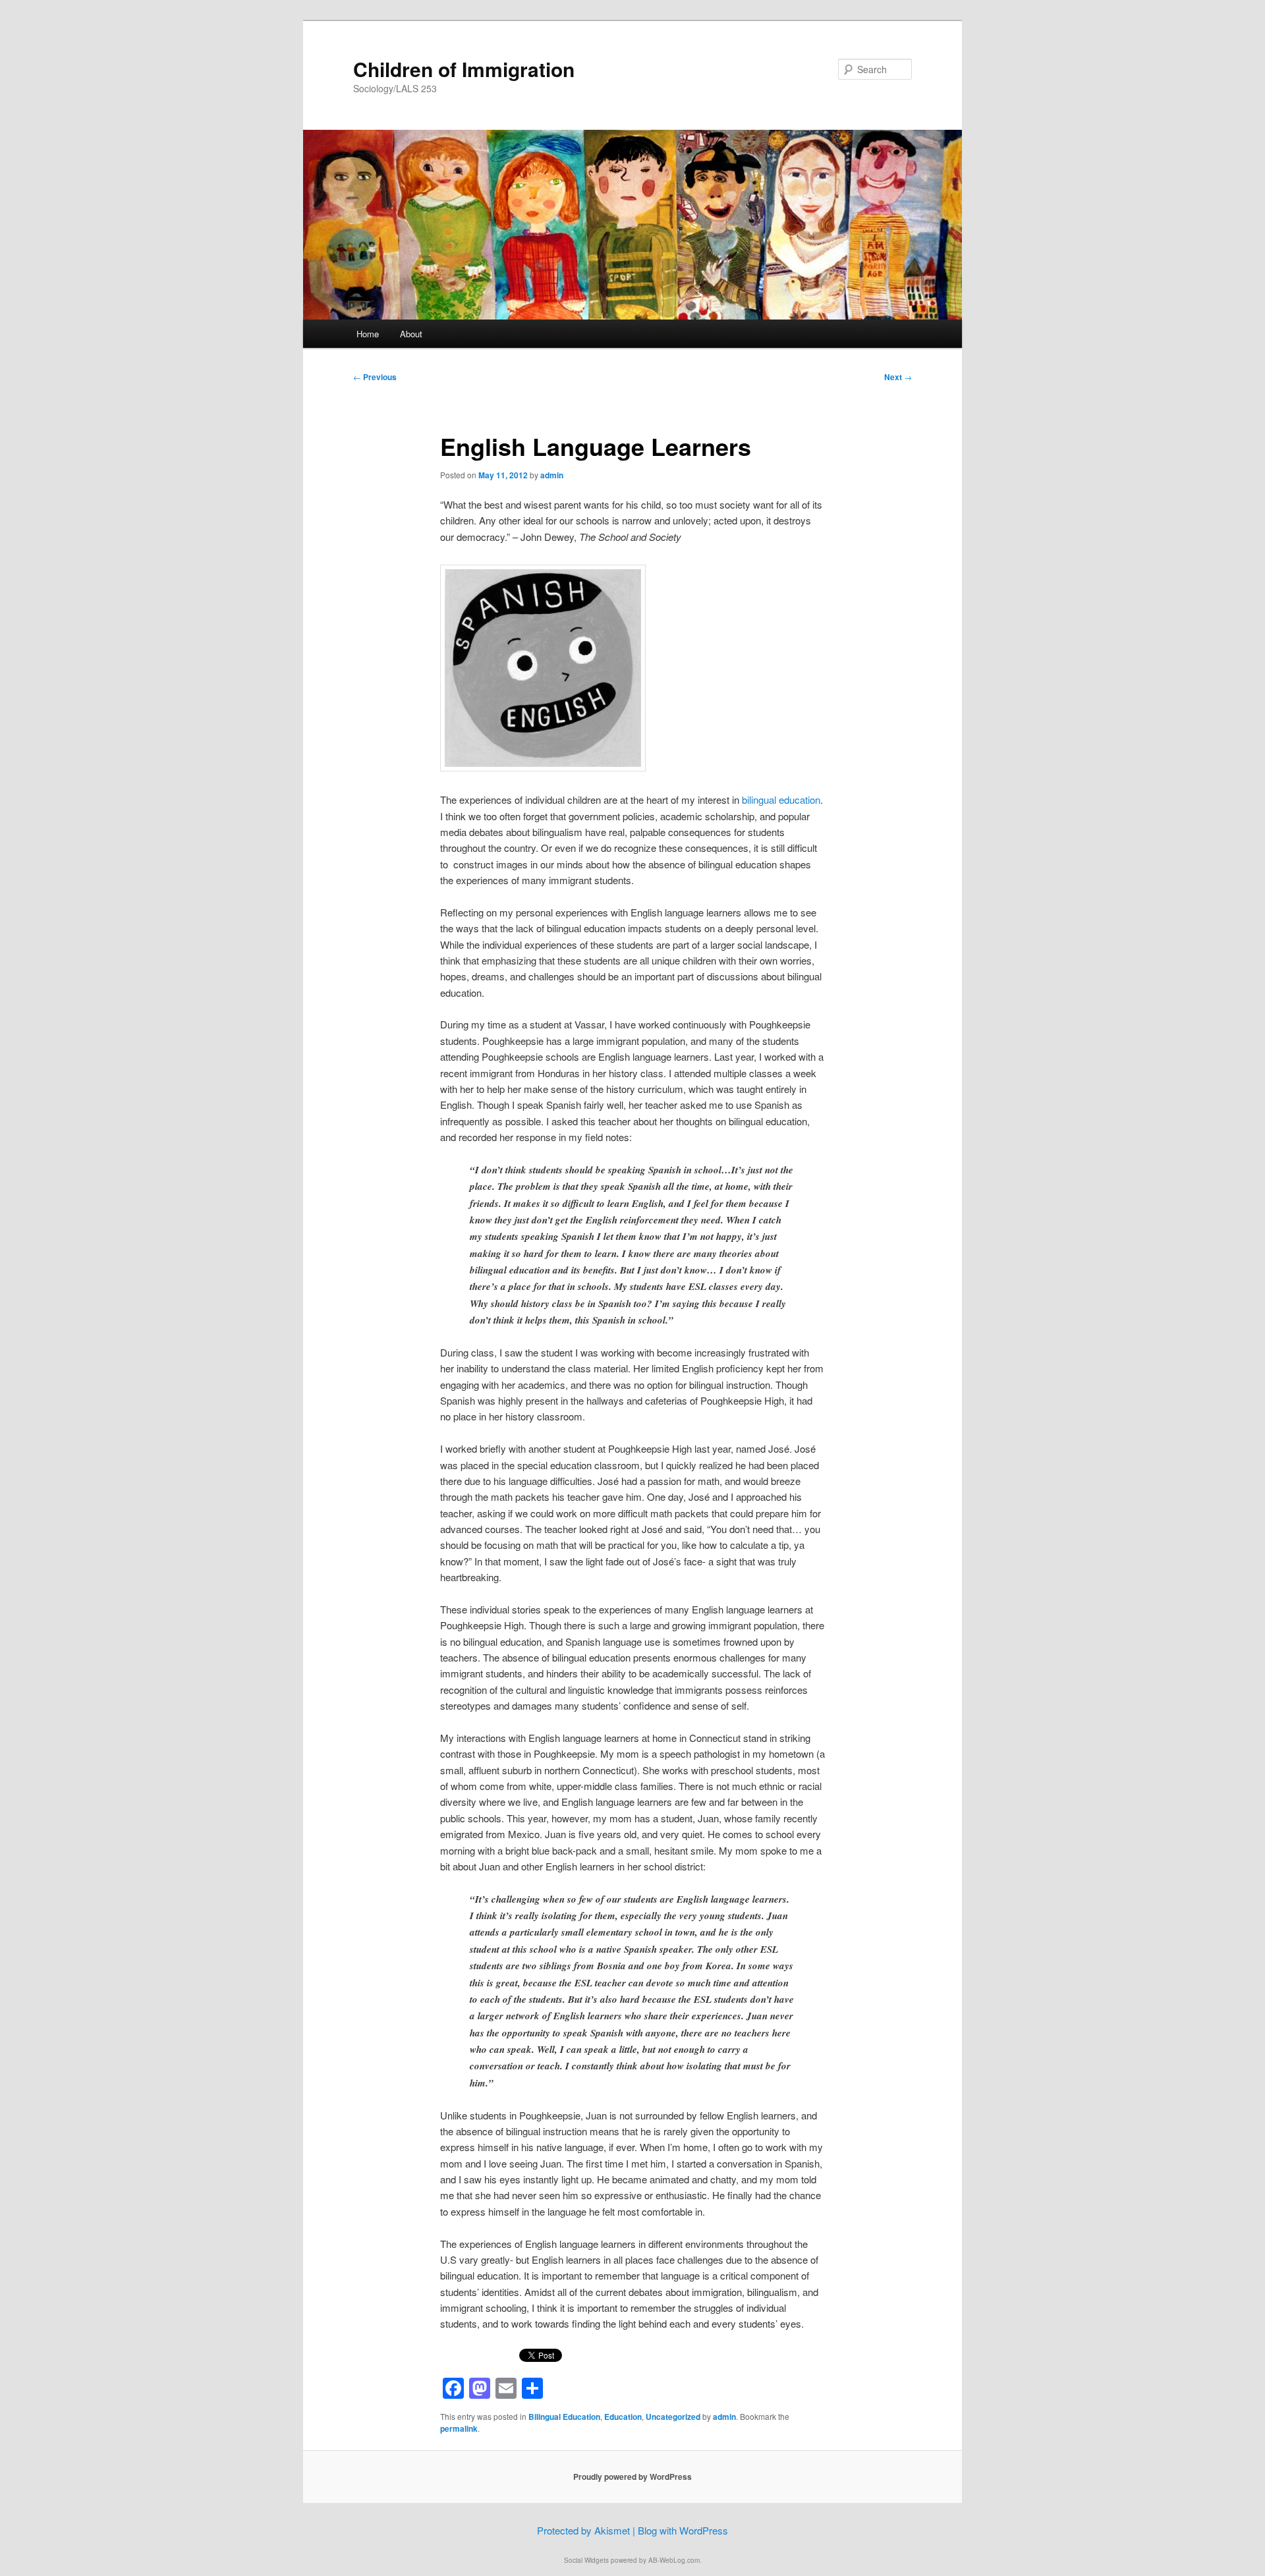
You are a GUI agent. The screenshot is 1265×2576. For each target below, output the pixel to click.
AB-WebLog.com (674, 2560)
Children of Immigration (464, 69)
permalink (459, 2428)
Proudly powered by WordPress (632, 2477)
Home (368, 334)
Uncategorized (673, 2417)
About (411, 334)
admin (552, 475)
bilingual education (781, 799)
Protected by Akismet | (587, 2530)
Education (623, 2417)
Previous (375, 377)
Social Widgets (586, 2560)
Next (898, 377)
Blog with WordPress (683, 2530)
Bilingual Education (564, 2417)
